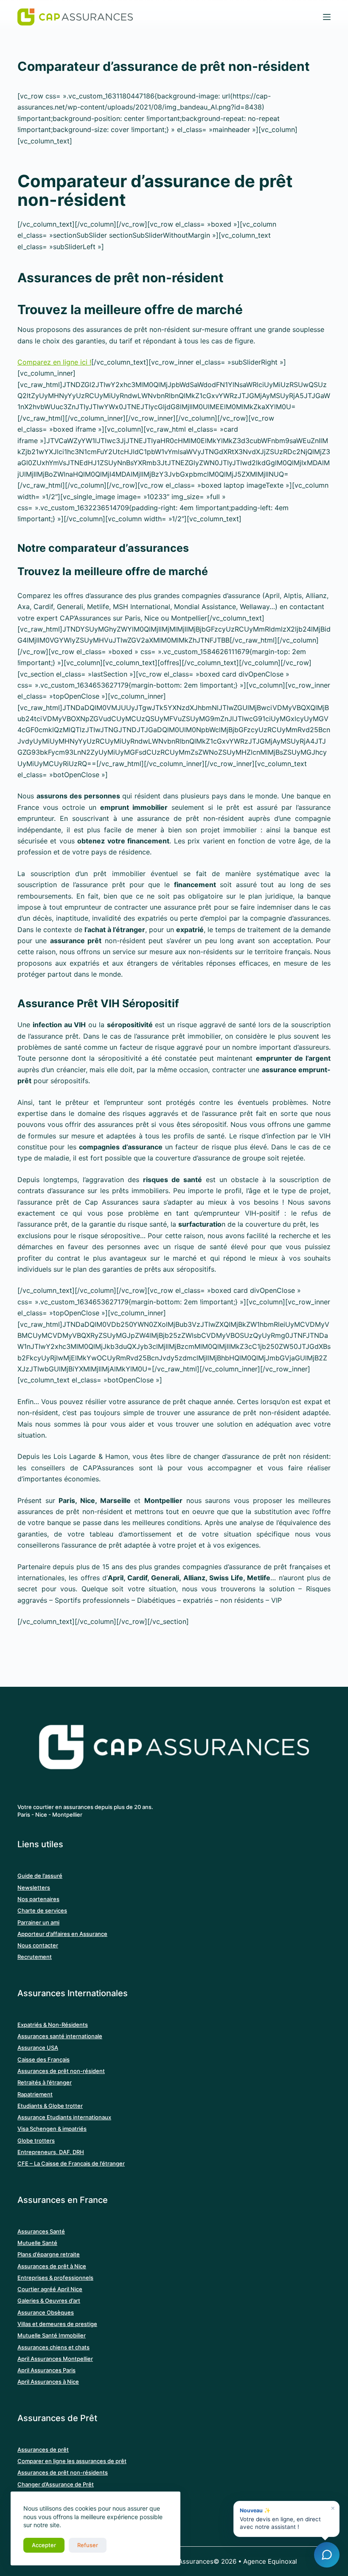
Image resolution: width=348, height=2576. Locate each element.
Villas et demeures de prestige (57, 2324)
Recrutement (35, 1957)
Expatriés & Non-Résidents (53, 2025)
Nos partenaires (38, 1899)
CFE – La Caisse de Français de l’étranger (71, 2163)
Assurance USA (38, 2048)
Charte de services (42, 1910)
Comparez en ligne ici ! (54, 362)
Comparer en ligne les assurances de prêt (72, 2461)
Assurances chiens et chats (53, 2347)
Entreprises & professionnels (55, 2278)
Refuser (88, 2545)
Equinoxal (282, 2561)
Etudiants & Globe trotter (50, 2106)
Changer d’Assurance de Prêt (56, 2484)
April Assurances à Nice (48, 2382)
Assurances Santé (41, 2231)
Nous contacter (38, 1945)
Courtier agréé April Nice (50, 2289)
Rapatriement (35, 2094)
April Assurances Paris (46, 2370)
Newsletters (34, 1888)
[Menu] (327, 17)
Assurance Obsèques (46, 2312)
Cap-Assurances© (191, 2561)
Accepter (44, 2545)
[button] (286, 2519)
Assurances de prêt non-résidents (63, 2472)
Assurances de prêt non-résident (61, 2071)
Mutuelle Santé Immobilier (52, 2335)
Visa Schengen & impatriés (52, 2129)
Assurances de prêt (43, 2450)
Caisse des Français (43, 2059)
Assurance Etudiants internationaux (64, 2117)
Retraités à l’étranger (45, 2082)
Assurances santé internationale (60, 2036)
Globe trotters (36, 2141)
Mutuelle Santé (37, 2243)
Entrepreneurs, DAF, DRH (51, 2152)
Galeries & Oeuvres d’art (49, 2301)
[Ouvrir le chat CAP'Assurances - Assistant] (327, 2555)
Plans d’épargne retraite (49, 2254)
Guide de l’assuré (40, 1876)
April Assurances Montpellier (55, 2359)
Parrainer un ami (38, 1922)
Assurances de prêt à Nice (52, 2266)
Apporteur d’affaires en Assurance (62, 1934)
